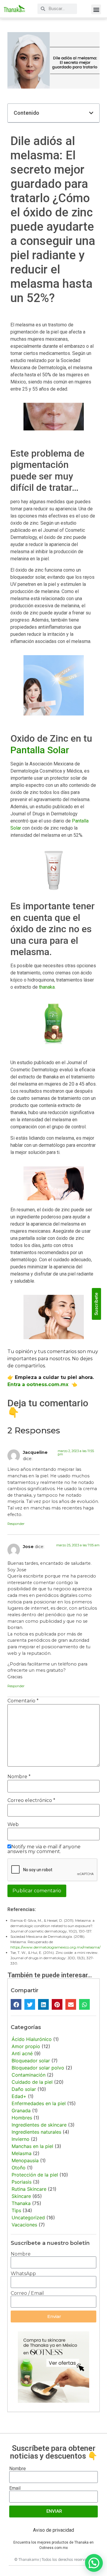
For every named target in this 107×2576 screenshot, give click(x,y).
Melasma (22, 2153)
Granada (21, 2111)
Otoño (19, 2168)
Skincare (21, 2196)
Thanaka (21, 2203)
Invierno (21, 2139)
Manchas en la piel (32, 2146)
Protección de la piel (35, 2175)
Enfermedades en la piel (39, 2103)
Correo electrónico (31, 1800)
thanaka (47, 987)
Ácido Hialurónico (32, 2039)
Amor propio (26, 2046)
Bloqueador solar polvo (38, 2068)
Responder (16, 1524)
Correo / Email (27, 2293)
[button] (96, 9)
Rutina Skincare (29, 2189)
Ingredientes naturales (36, 2132)
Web (13, 1825)
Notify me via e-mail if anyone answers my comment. (44, 1849)
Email (15, 2488)
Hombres (22, 2118)
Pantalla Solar (40, 750)
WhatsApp (23, 2274)
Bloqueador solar (31, 2061)
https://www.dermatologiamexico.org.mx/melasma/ (55, 1947)
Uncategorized (28, 2218)
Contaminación (29, 2075)
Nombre (19, 1777)
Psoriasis (22, 2182)
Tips (16, 2210)
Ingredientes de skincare (39, 2125)
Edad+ (19, 2096)
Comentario (23, 1701)
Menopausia (25, 2160)
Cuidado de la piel (32, 2082)
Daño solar (24, 2089)
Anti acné (22, 2053)
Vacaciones (24, 2225)
